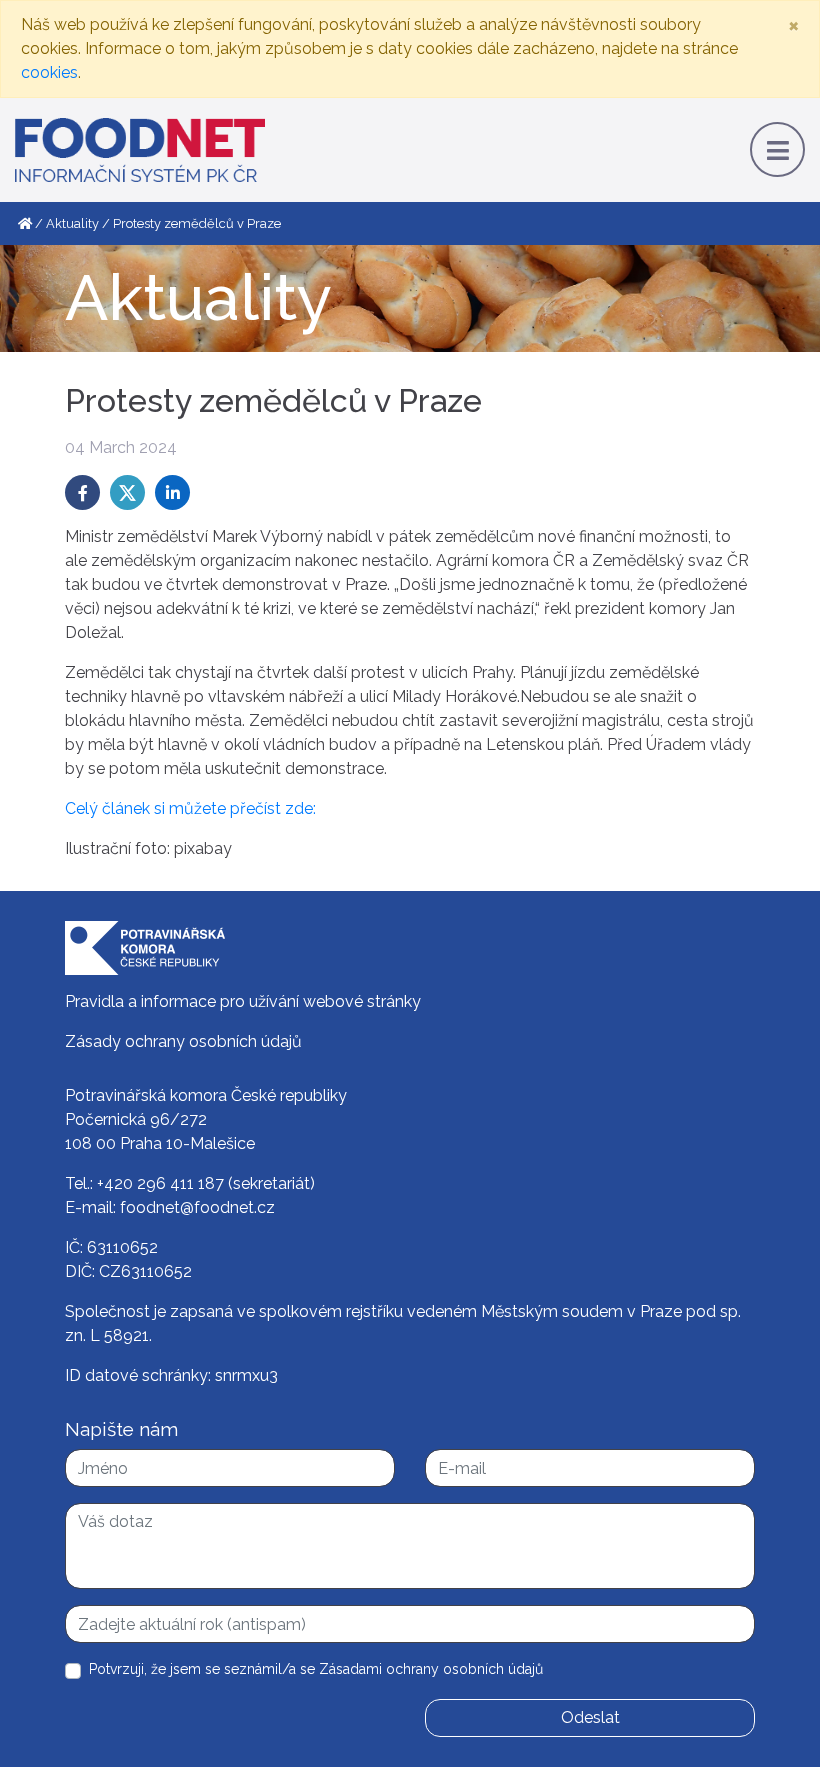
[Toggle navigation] (777, 149)
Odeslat (590, 1717)
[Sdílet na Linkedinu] (172, 492)
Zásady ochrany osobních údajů (183, 1041)
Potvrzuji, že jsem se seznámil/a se (316, 1669)
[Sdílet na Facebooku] (82, 492)
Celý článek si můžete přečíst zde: (190, 808)
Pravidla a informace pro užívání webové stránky (243, 1001)
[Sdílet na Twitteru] (127, 492)
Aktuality (72, 223)
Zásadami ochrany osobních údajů (431, 1669)
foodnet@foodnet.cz (197, 1207)
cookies (49, 72)
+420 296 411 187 (160, 1183)
